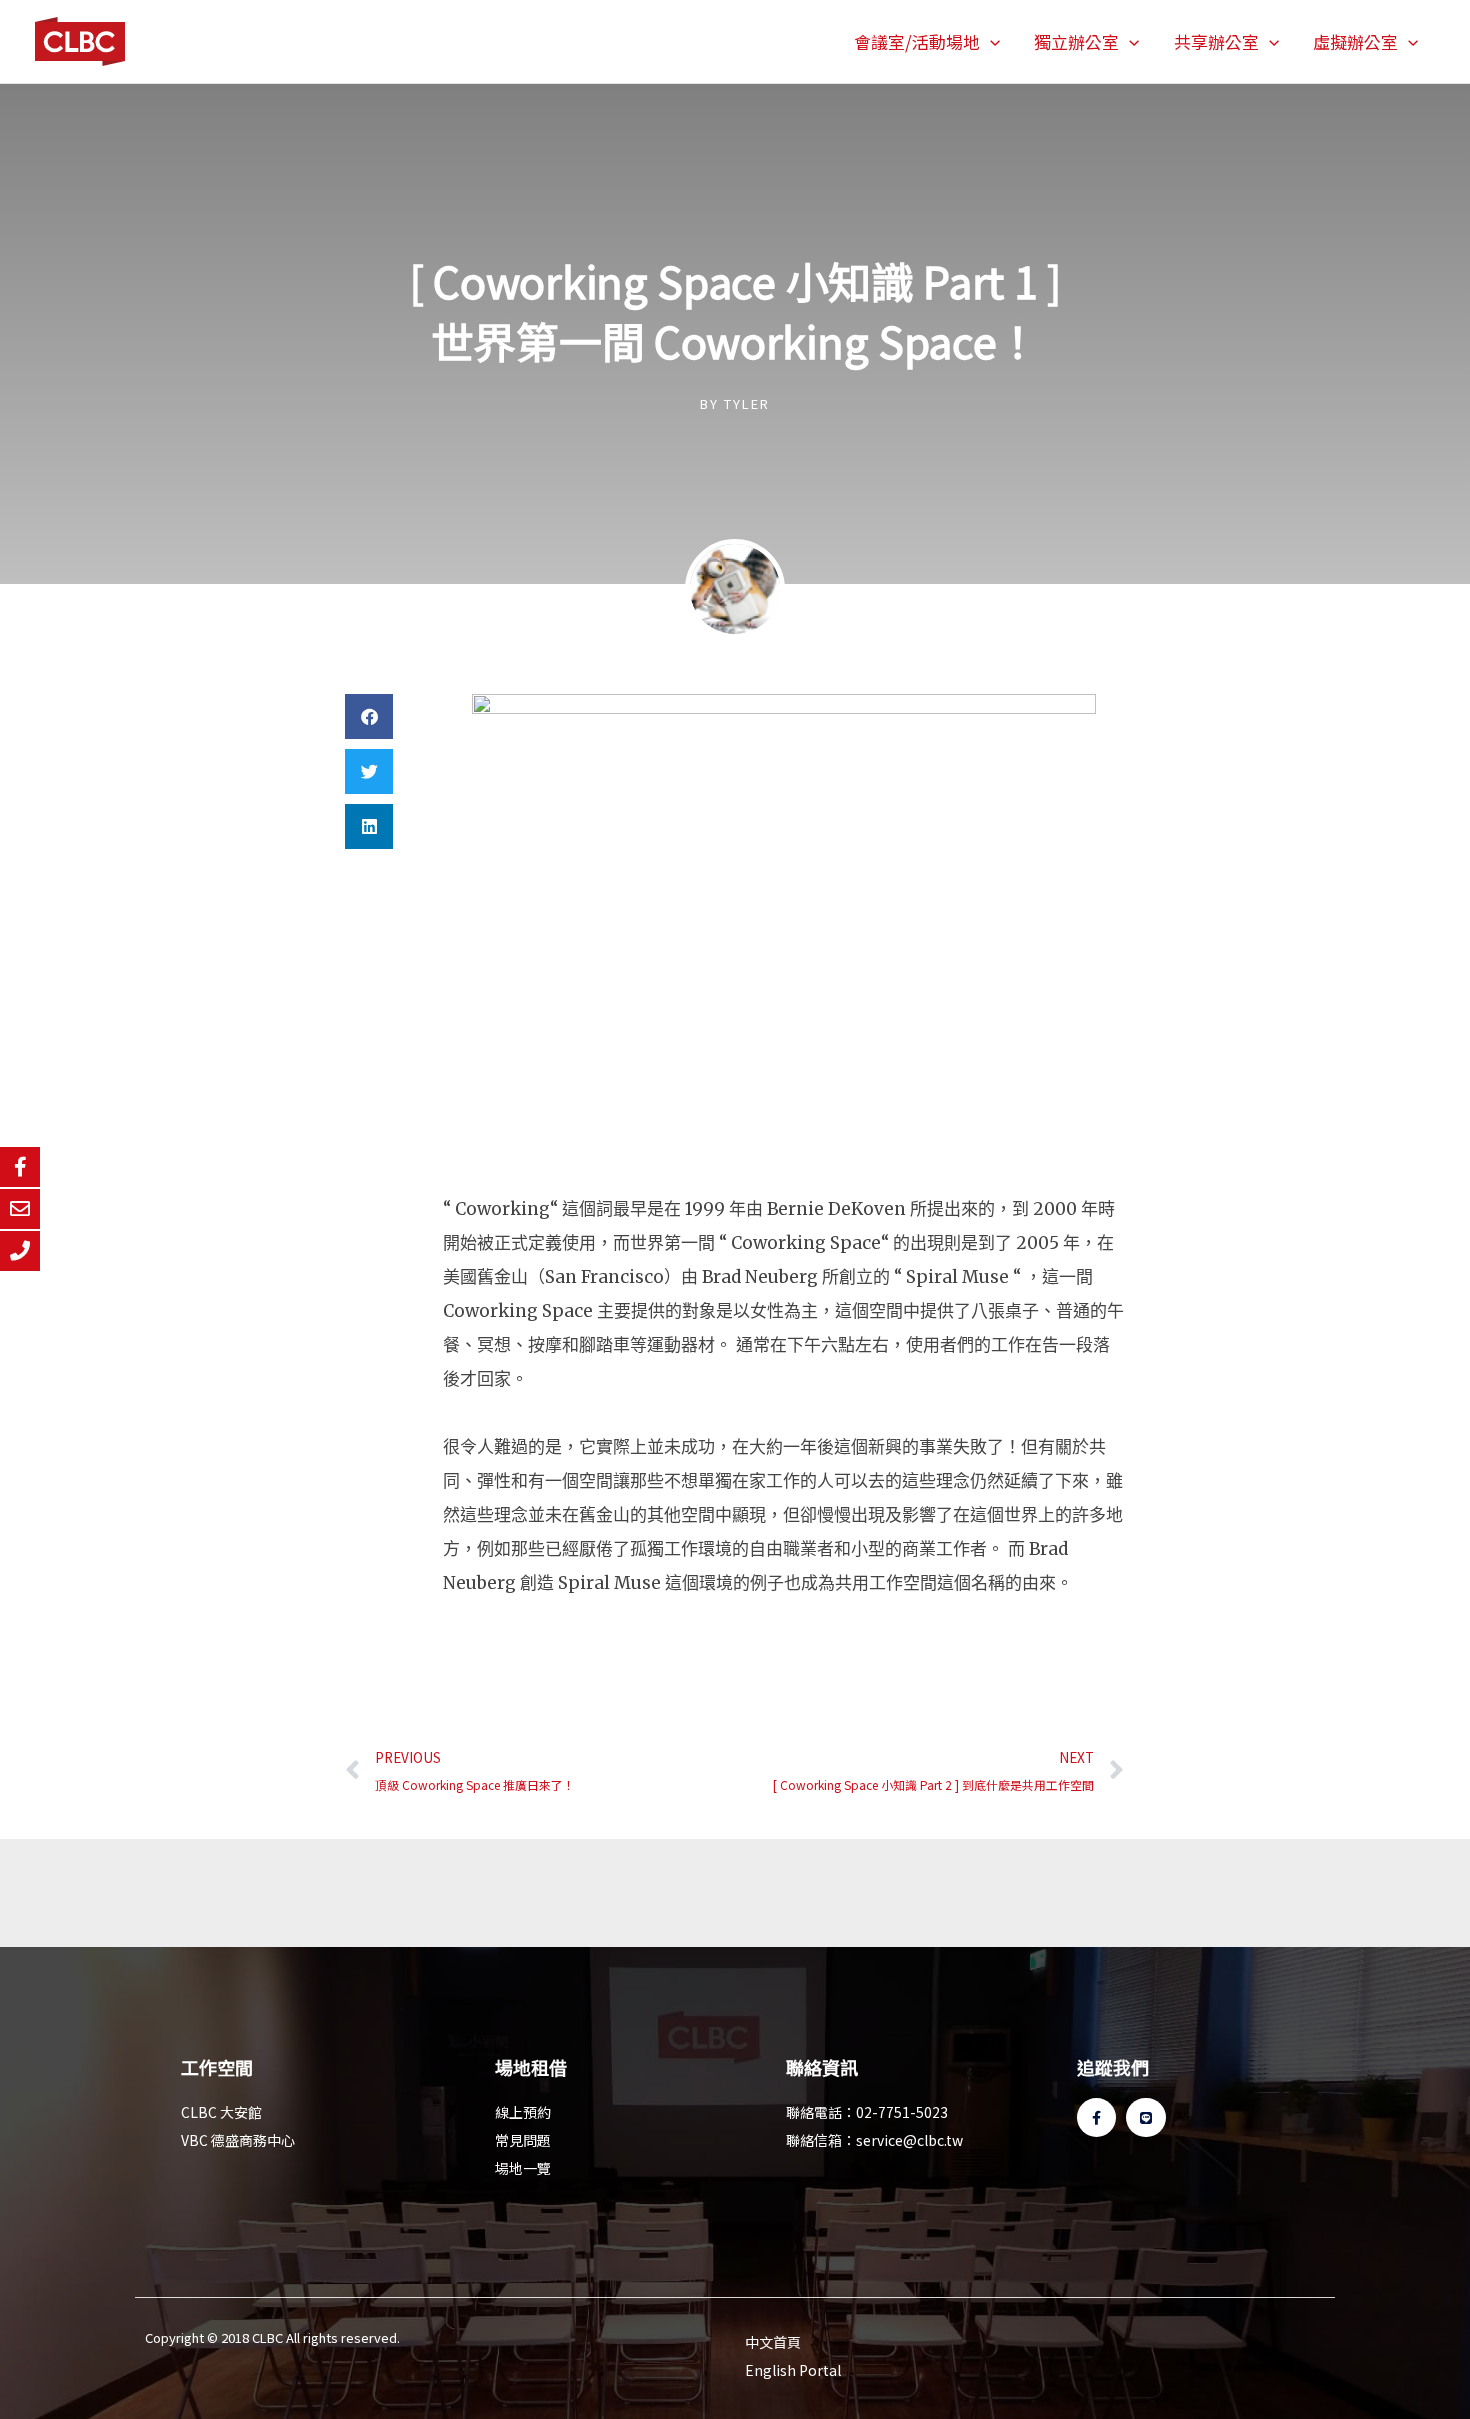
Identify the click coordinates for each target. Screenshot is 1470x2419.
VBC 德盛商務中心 (238, 2140)
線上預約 (523, 2112)
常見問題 (523, 2140)
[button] (990, 42)
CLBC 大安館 (221, 2112)
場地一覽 (523, 2168)
